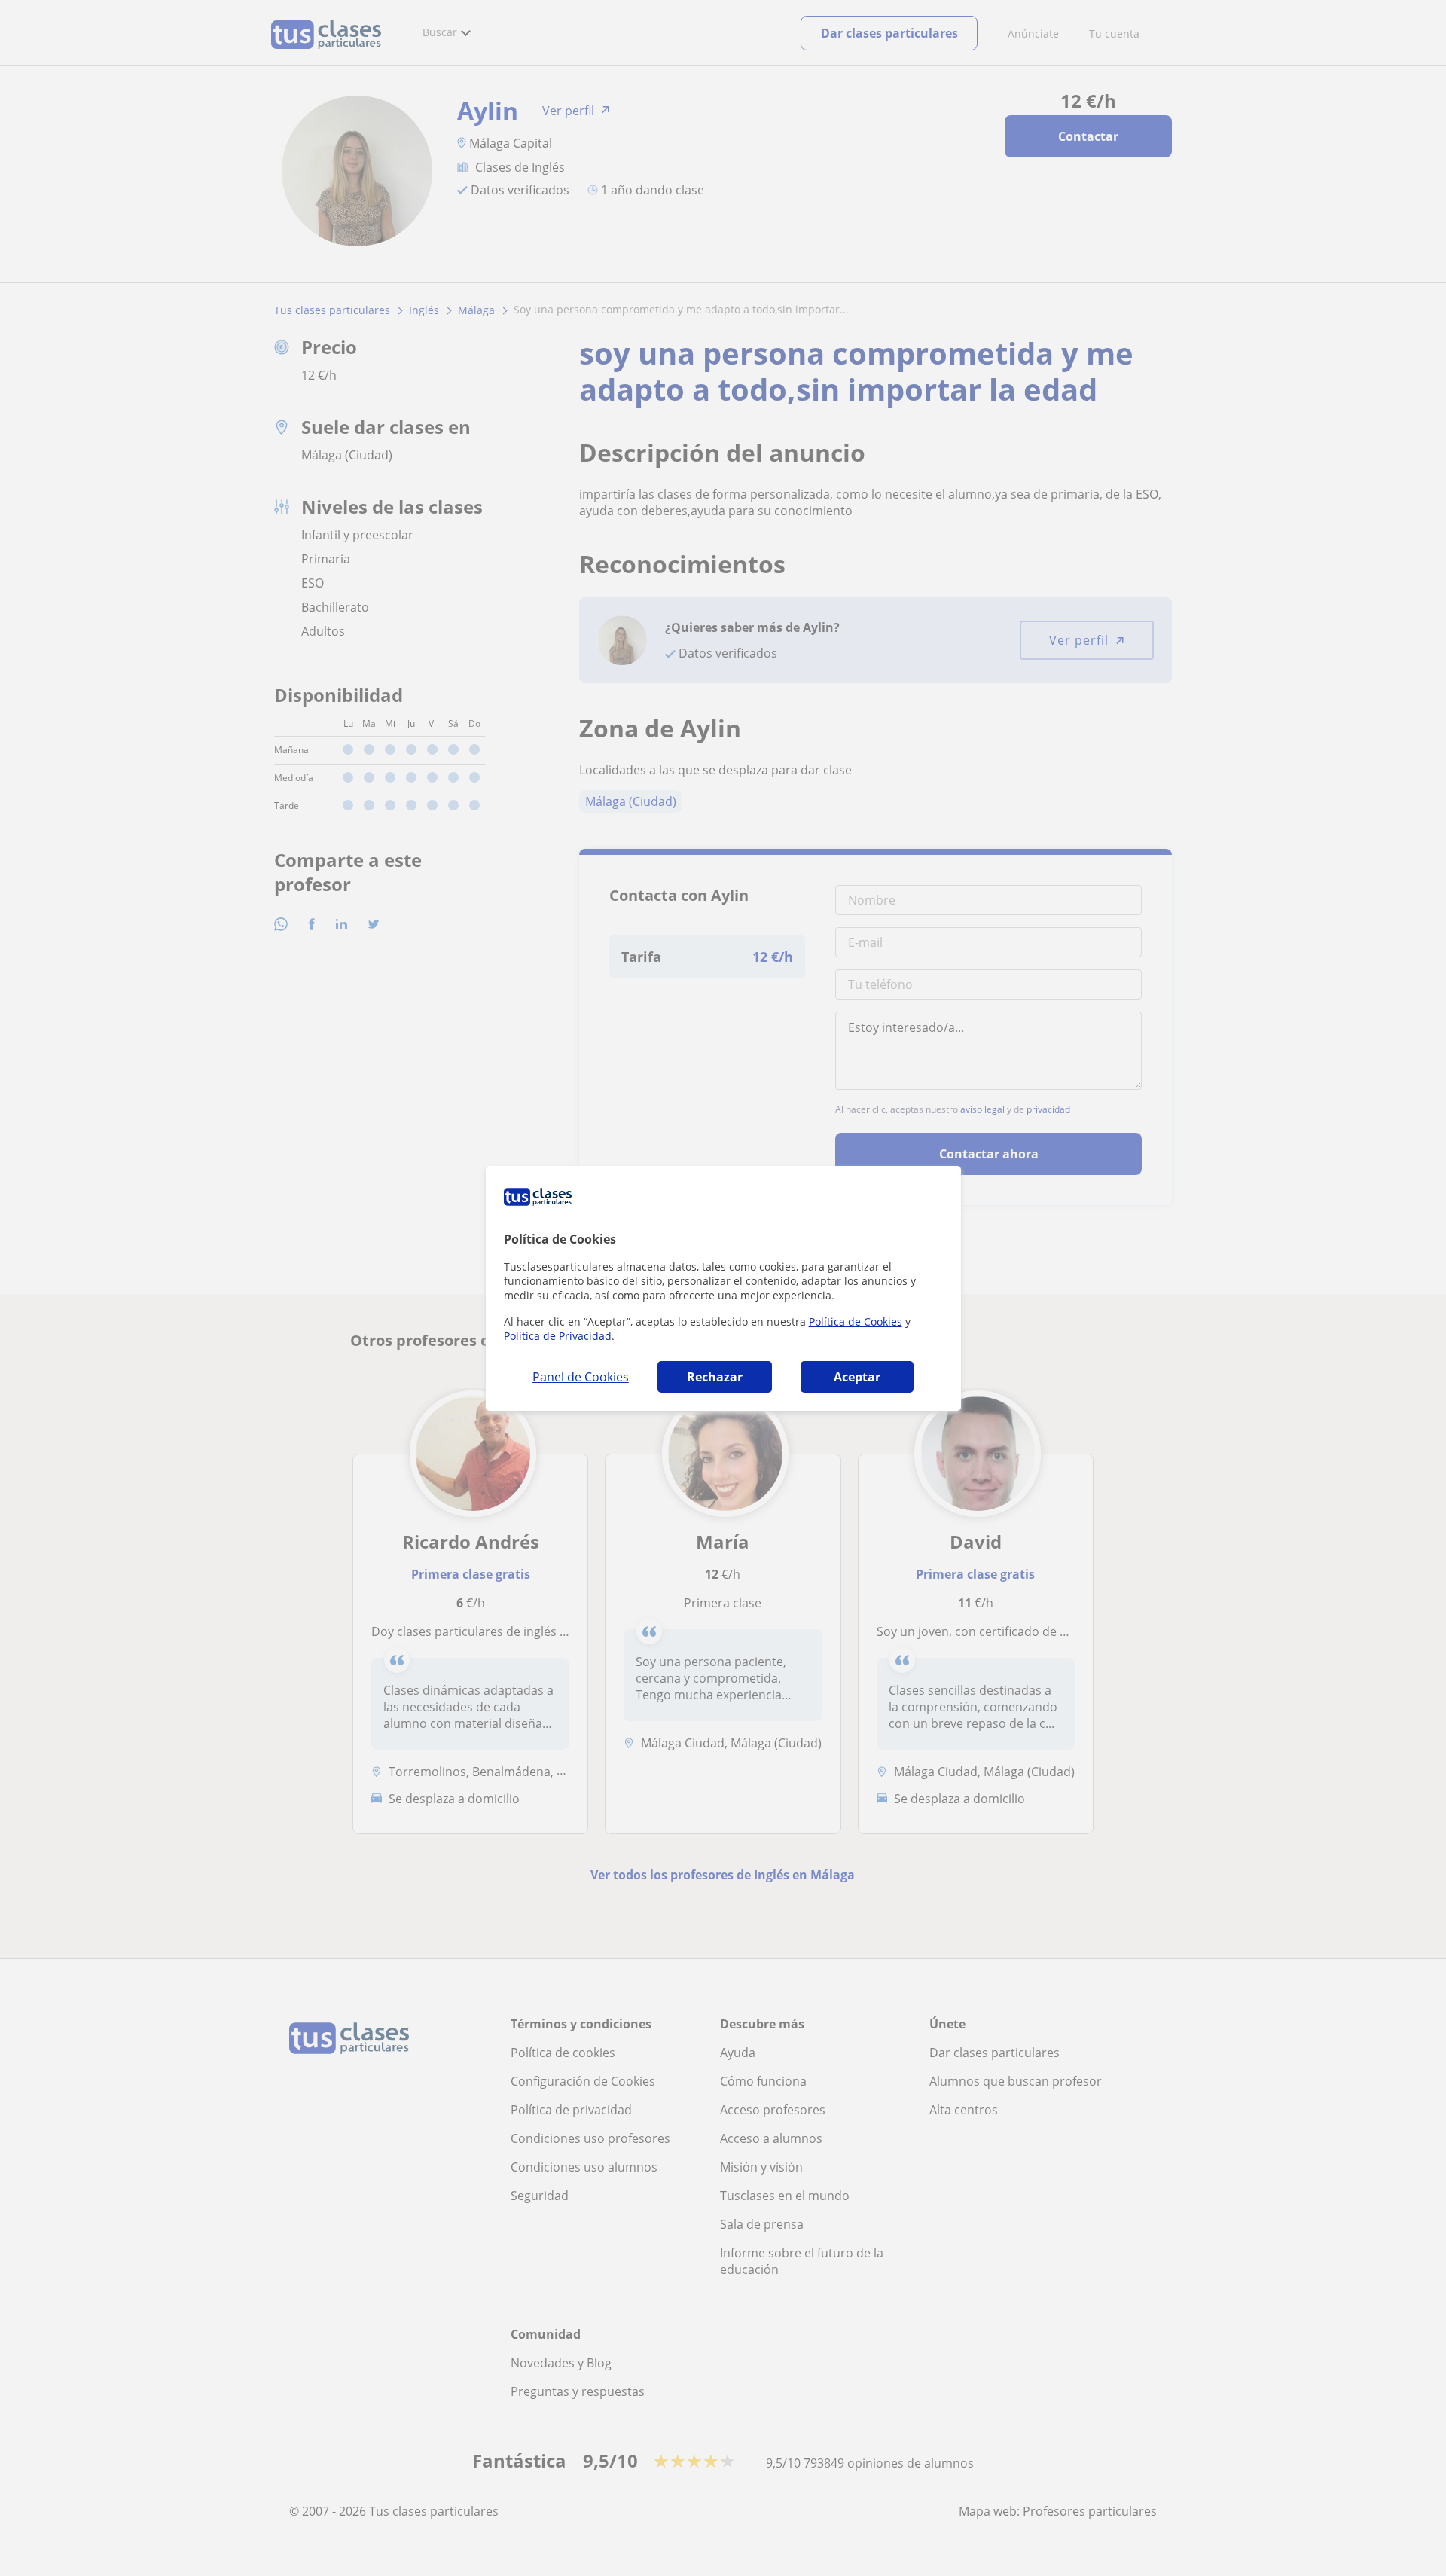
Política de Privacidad (558, 1336)
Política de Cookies (856, 1322)
